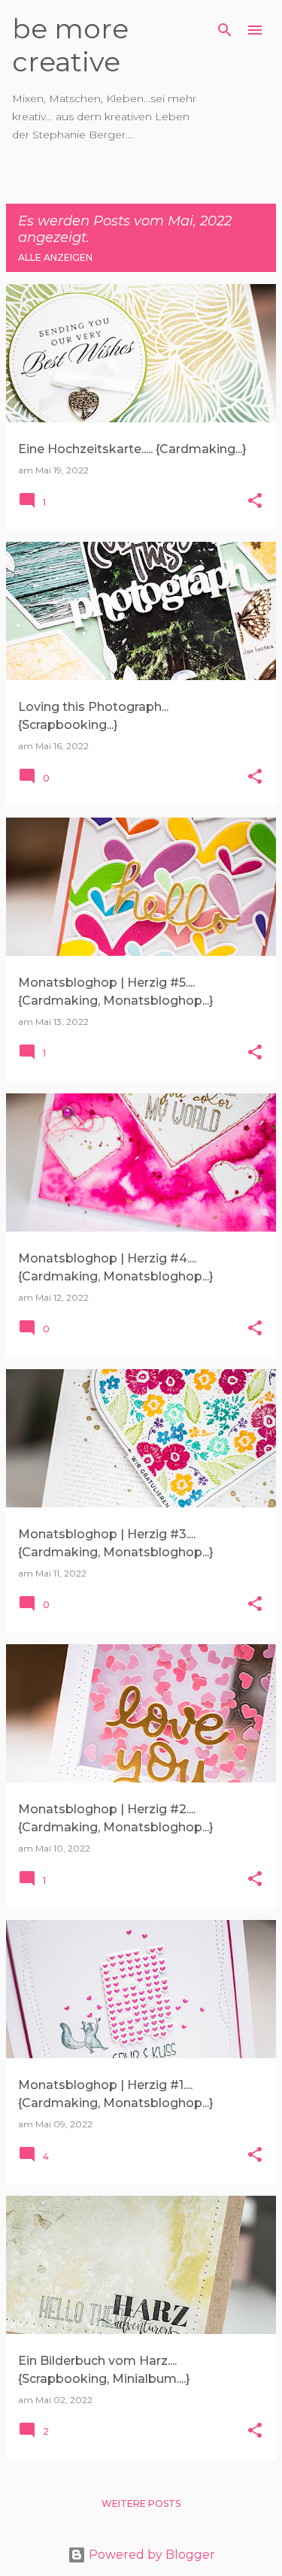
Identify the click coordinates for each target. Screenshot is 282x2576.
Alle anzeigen (55, 257)
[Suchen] (225, 30)
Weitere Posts (141, 2503)
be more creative (70, 45)
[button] (255, 502)
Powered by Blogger (150, 2555)
